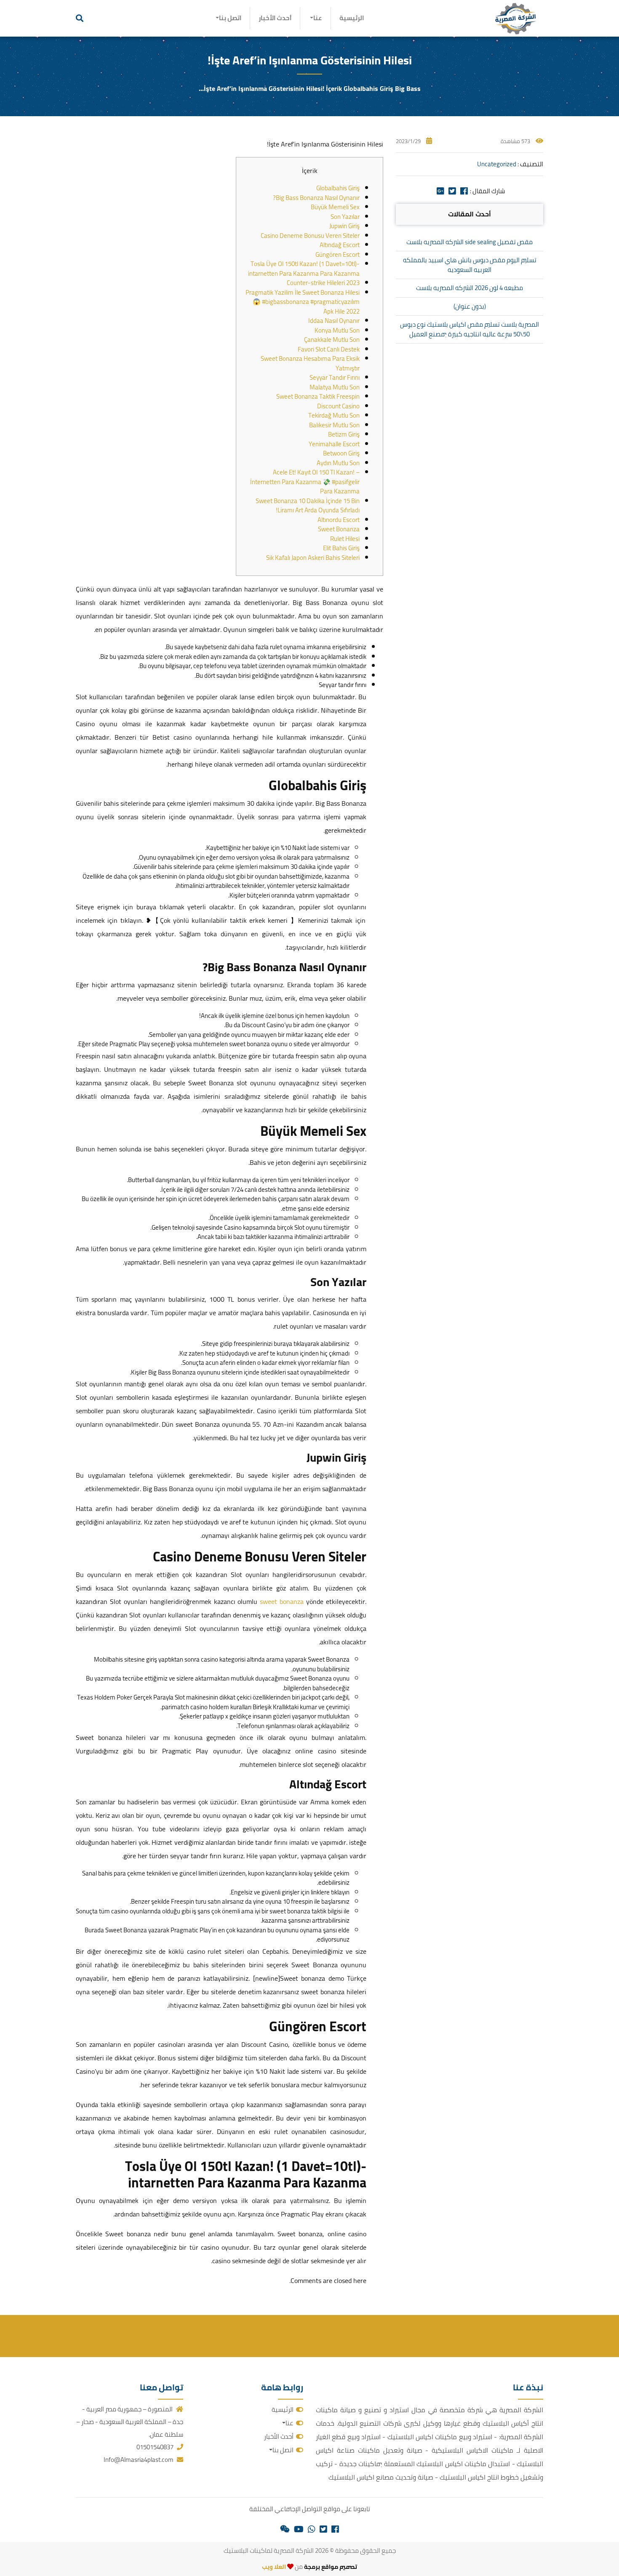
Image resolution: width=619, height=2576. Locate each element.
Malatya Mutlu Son (335, 387)
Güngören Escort (338, 254)
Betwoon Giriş (341, 453)
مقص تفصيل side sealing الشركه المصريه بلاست (470, 242)
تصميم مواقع (339, 2567)
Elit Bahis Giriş (341, 548)
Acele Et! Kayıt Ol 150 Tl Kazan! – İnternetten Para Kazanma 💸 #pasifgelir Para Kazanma (305, 482)
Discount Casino (338, 406)
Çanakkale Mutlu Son (332, 340)
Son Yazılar (345, 217)
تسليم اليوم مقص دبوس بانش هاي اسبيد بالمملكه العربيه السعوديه (470, 265)
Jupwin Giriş (344, 226)
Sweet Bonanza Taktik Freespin (318, 396)
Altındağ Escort (340, 245)
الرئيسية (352, 18)
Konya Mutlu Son (337, 330)
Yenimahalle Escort (334, 444)
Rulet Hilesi (345, 539)
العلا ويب (274, 2567)
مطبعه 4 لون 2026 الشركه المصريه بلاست (470, 288)
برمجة (311, 2567)
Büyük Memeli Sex (335, 207)
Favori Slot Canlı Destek (329, 349)
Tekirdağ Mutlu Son (334, 415)
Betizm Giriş (344, 434)
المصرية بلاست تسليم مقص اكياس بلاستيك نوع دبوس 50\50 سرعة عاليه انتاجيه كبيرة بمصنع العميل (470, 329)
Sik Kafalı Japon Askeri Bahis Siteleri (313, 558)
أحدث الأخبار (275, 18)
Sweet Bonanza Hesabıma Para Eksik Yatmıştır (310, 363)
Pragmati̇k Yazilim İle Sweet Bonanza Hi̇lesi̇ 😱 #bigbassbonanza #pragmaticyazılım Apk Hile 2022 (303, 302)
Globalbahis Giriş (338, 188)
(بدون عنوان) (470, 306)
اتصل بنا (230, 18)
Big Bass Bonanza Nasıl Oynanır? (316, 198)
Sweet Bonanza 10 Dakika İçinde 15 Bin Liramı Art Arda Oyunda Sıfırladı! (308, 506)
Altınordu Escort (339, 520)
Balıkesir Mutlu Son (334, 425)
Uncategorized (497, 164)
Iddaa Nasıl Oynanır (334, 321)
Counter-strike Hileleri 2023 (323, 283)
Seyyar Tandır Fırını (335, 377)
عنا (318, 18)
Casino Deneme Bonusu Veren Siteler (310, 236)
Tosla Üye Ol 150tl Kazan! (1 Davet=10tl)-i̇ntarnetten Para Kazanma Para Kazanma (304, 269)
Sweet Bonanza (339, 529)
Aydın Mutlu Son (338, 463)
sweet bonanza (282, 1601)
